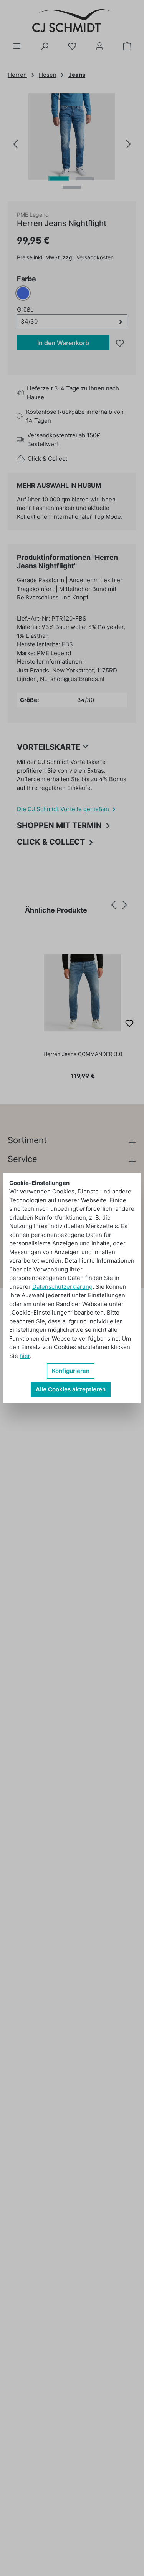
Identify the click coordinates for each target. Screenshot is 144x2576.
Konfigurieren (71, 1371)
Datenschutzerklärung (62, 1287)
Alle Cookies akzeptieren (71, 1389)
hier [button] (25, 1356)
